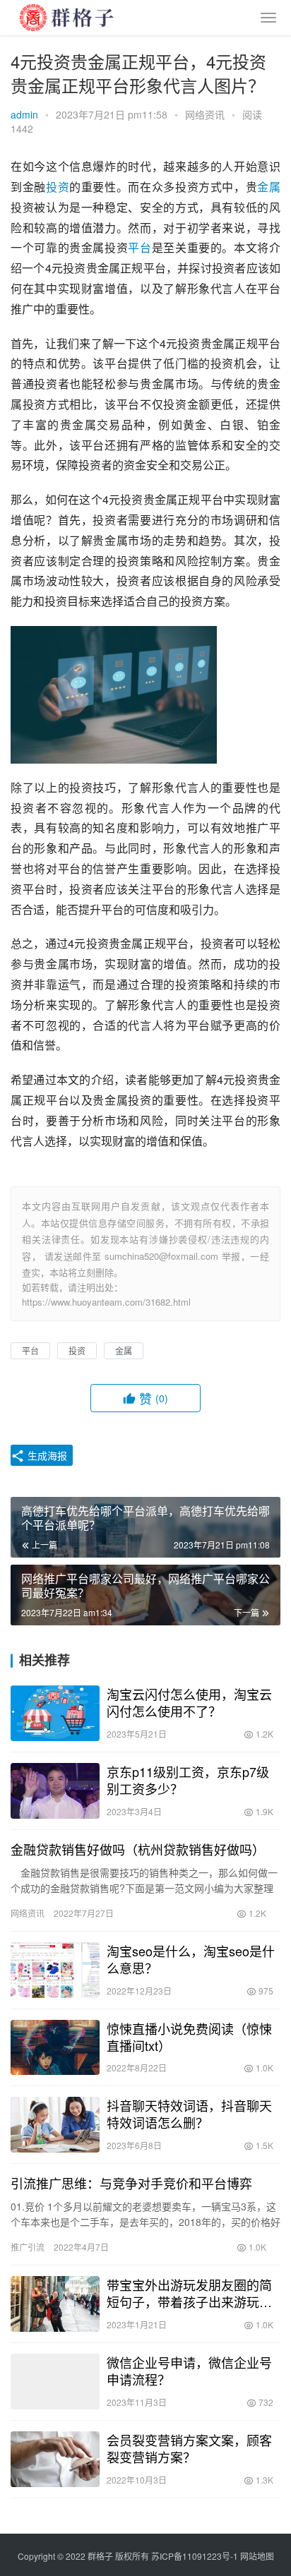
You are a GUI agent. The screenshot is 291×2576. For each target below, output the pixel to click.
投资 (58, 187)
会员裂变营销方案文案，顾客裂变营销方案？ (189, 2448)
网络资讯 (205, 114)
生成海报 (46, 1455)
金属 (269, 187)
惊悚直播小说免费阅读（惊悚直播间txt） (189, 2037)
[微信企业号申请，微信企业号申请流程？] (55, 2382)
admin (24, 114)
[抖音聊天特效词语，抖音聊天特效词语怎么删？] (55, 2125)
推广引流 (28, 2247)
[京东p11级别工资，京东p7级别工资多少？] (55, 1791)
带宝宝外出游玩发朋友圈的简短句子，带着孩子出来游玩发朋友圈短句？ (189, 2293)
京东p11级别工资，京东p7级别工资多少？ (188, 1780)
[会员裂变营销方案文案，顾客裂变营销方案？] (55, 2459)
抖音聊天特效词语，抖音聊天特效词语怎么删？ (189, 2114)
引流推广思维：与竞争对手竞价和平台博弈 (131, 2183)
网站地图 (257, 2556)
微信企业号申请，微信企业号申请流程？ (189, 2371)
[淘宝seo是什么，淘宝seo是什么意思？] (55, 1970)
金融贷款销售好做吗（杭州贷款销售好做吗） (138, 1849)
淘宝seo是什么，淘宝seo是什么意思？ (191, 1959)
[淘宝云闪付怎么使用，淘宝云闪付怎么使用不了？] (55, 1713)
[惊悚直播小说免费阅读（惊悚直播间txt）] (55, 2048)
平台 (139, 247)
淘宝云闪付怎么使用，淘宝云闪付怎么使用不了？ (189, 1702)
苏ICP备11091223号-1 (195, 2556)
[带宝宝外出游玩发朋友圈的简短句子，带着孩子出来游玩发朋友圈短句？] (55, 2304)
